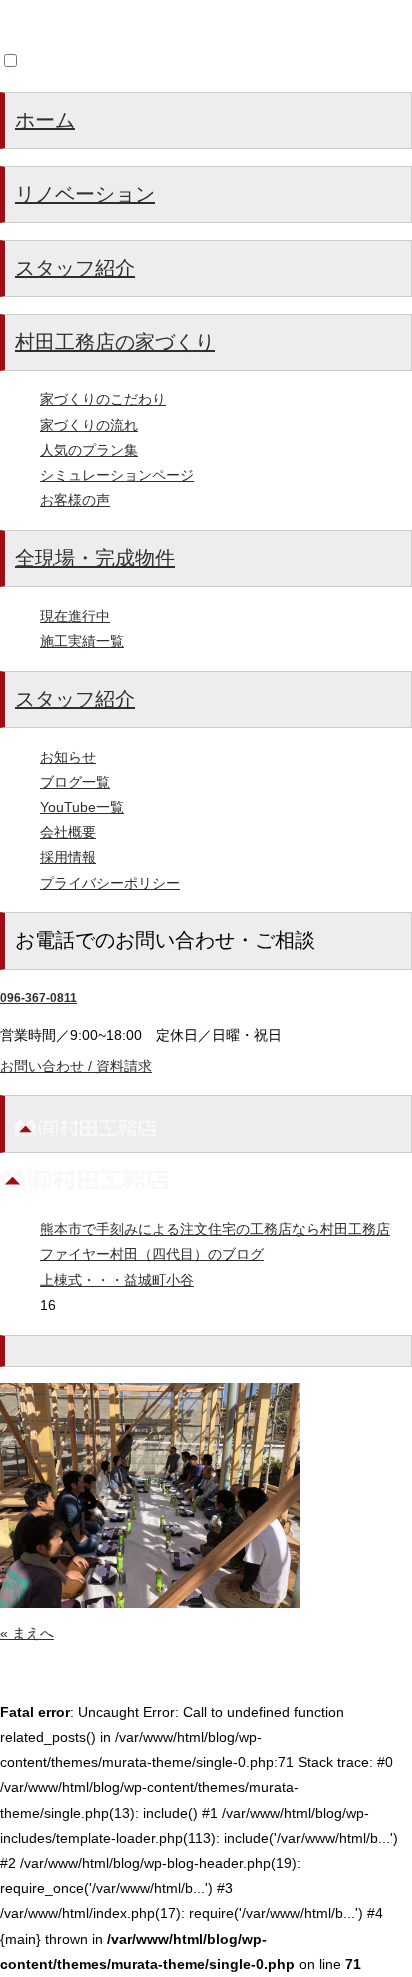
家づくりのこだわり (103, 399)
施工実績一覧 (82, 641)
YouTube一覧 (82, 807)
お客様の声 (75, 500)
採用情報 (68, 857)
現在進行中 (75, 616)
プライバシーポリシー (110, 883)
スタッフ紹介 (75, 268)
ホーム (45, 120)
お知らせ (68, 757)
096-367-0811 (38, 998)
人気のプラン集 (89, 450)
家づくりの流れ (89, 425)
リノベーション (85, 194)
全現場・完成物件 (95, 558)
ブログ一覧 (75, 782)
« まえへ (27, 1633)
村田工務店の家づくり (115, 342)
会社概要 (68, 832)
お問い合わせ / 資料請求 (76, 1066)
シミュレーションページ (117, 475)
